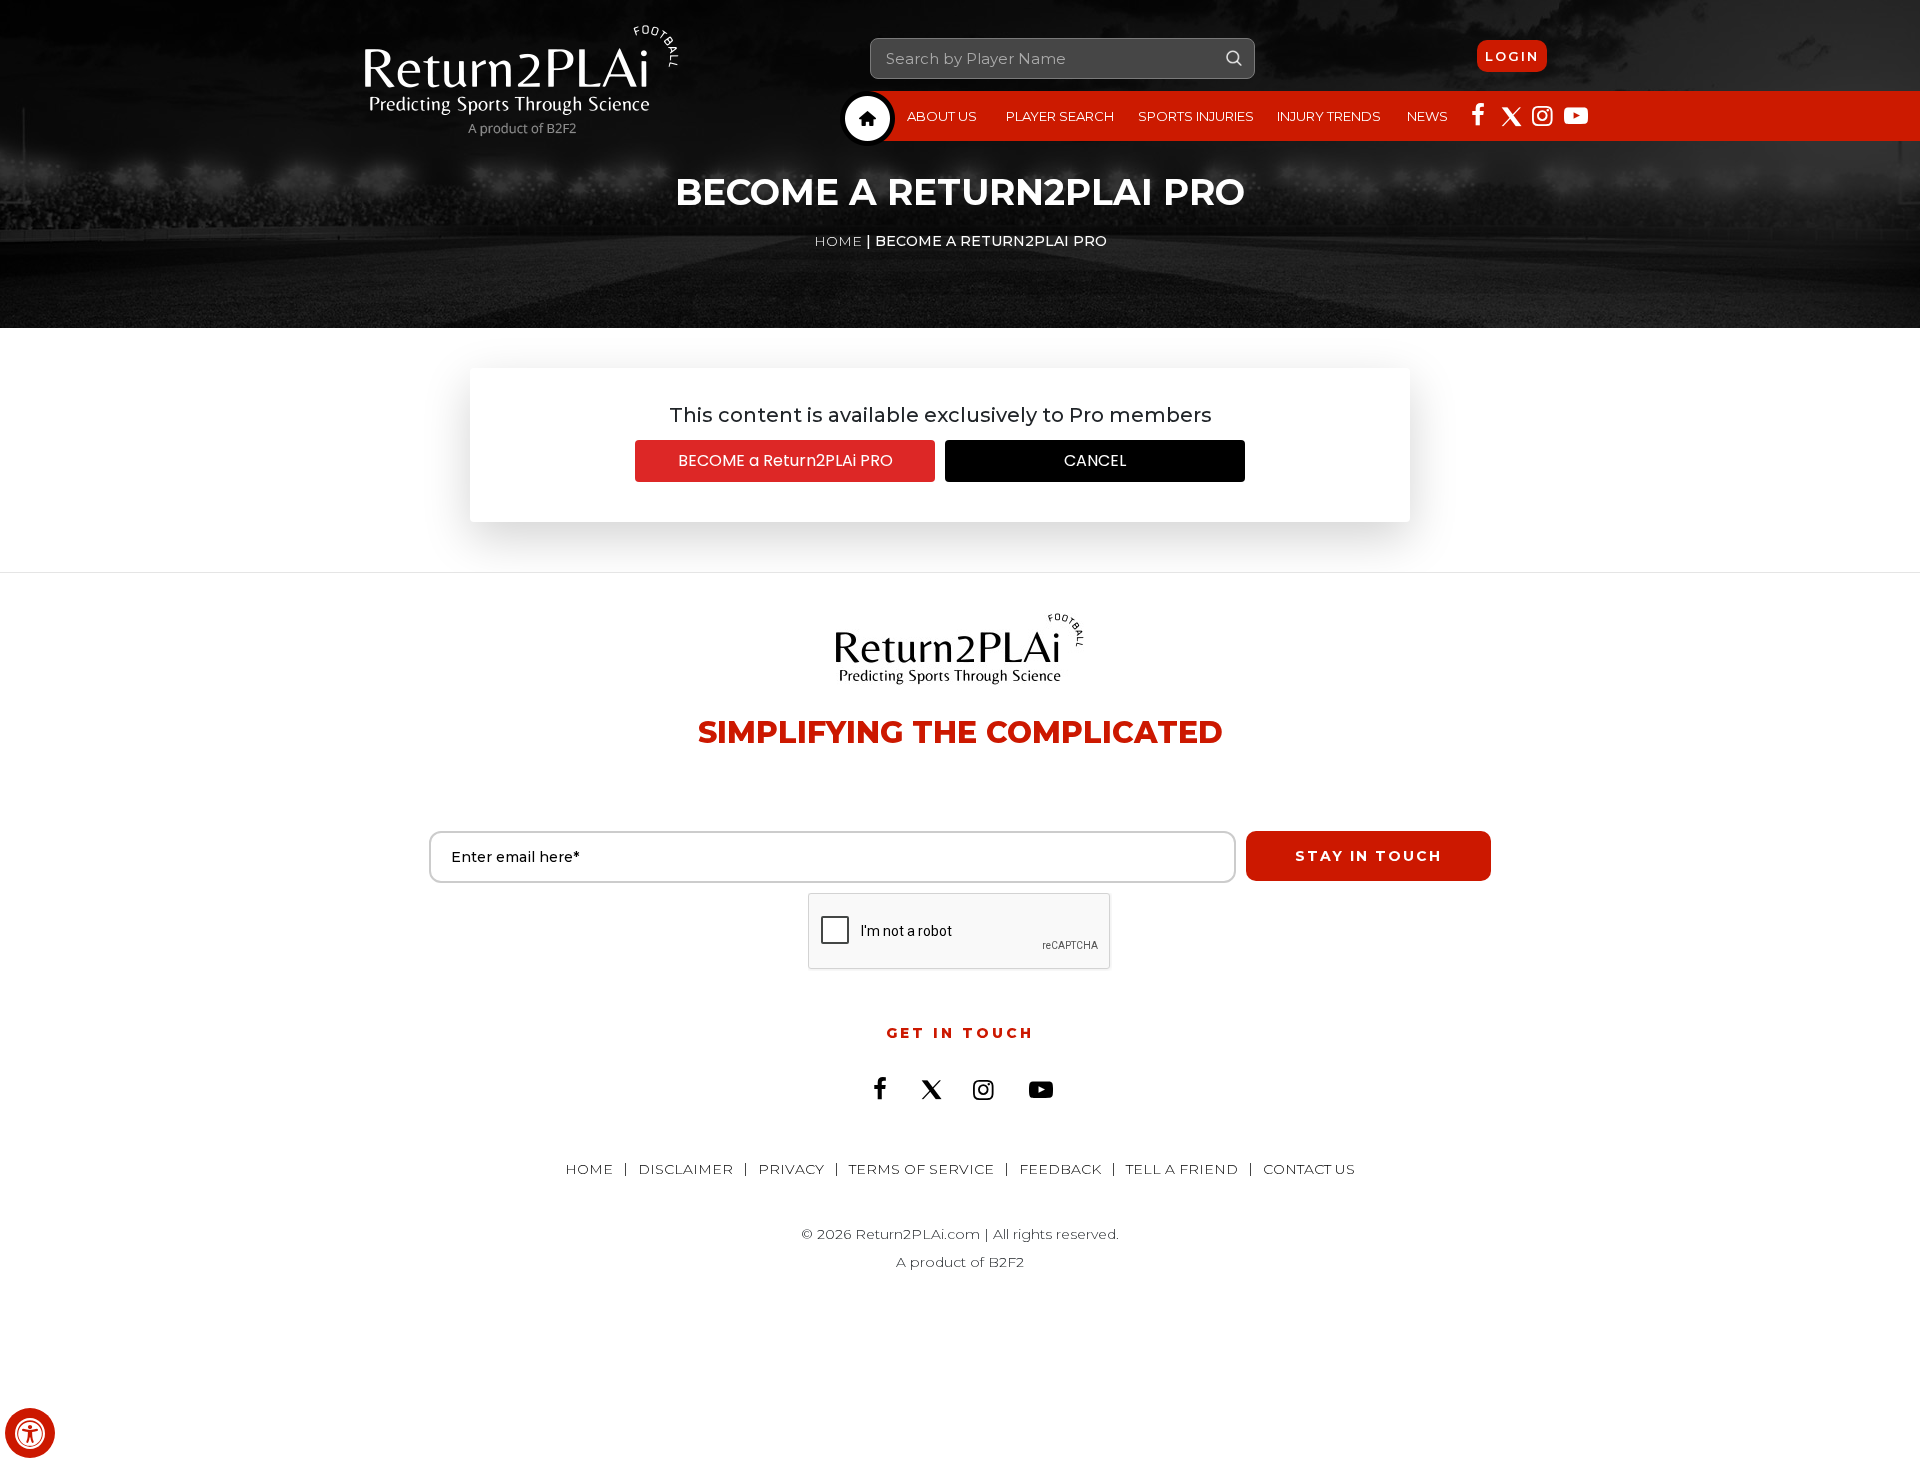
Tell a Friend (1182, 1169)
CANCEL (1095, 460)
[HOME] (867, 118)
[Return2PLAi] (522, 81)
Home (838, 241)
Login (1512, 56)
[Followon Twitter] (1510, 114)
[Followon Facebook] (1478, 114)
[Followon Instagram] (1542, 114)
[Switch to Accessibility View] (30, 1433)
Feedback (1060, 1169)
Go (1234, 58)
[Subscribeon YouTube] (1574, 114)
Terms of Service (921, 1169)
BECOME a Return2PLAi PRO (785, 460)
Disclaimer (685, 1169)
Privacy (791, 1169)
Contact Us (1309, 1169)
